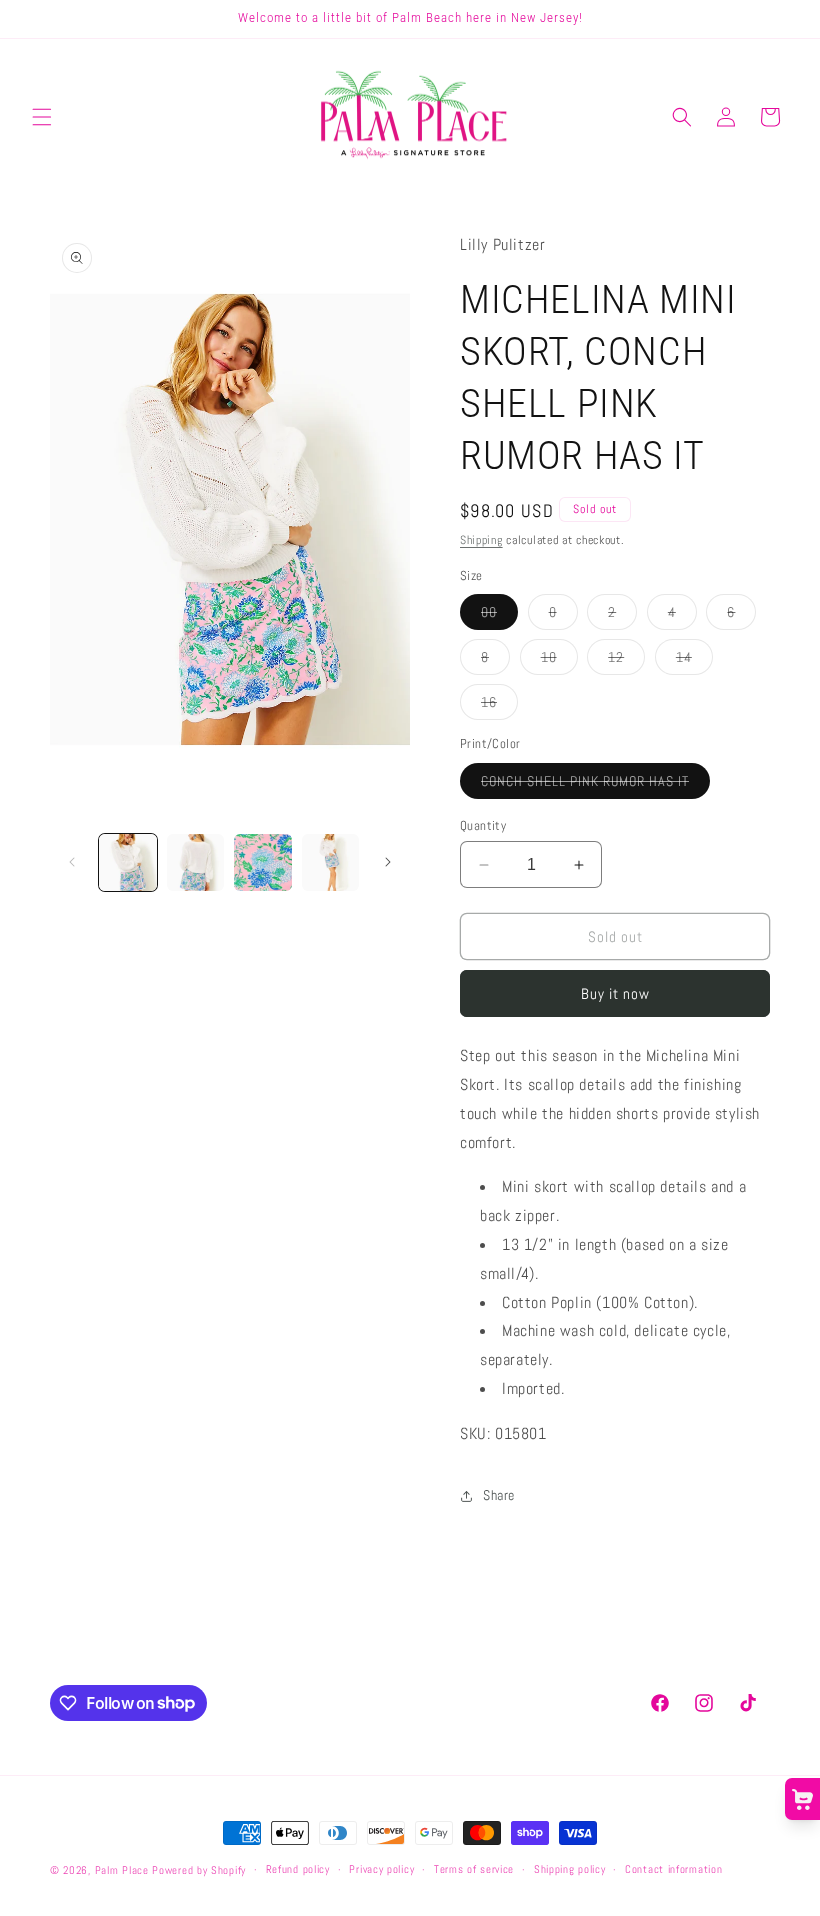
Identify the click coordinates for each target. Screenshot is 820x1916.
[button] (42, 117)
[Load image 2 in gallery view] (196, 863)
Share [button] (499, 1495)
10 (559, 661)
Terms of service (474, 1869)
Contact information (673, 1869)
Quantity (483, 825)
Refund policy (298, 1869)
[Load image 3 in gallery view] (263, 863)
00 (499, 616)
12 (626, 661)
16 (499, 706)
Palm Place (122, 1870)
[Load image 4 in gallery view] (331, 863)
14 (694, 661)
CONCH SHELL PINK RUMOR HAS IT (595, 785)
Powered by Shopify (199, 1870)
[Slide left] (72, 862)
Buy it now (615, 993)
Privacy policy (381, 1869)
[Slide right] (388, 862)
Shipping (481, 540)
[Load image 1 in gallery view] (128, 863)
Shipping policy (570, 1869)
